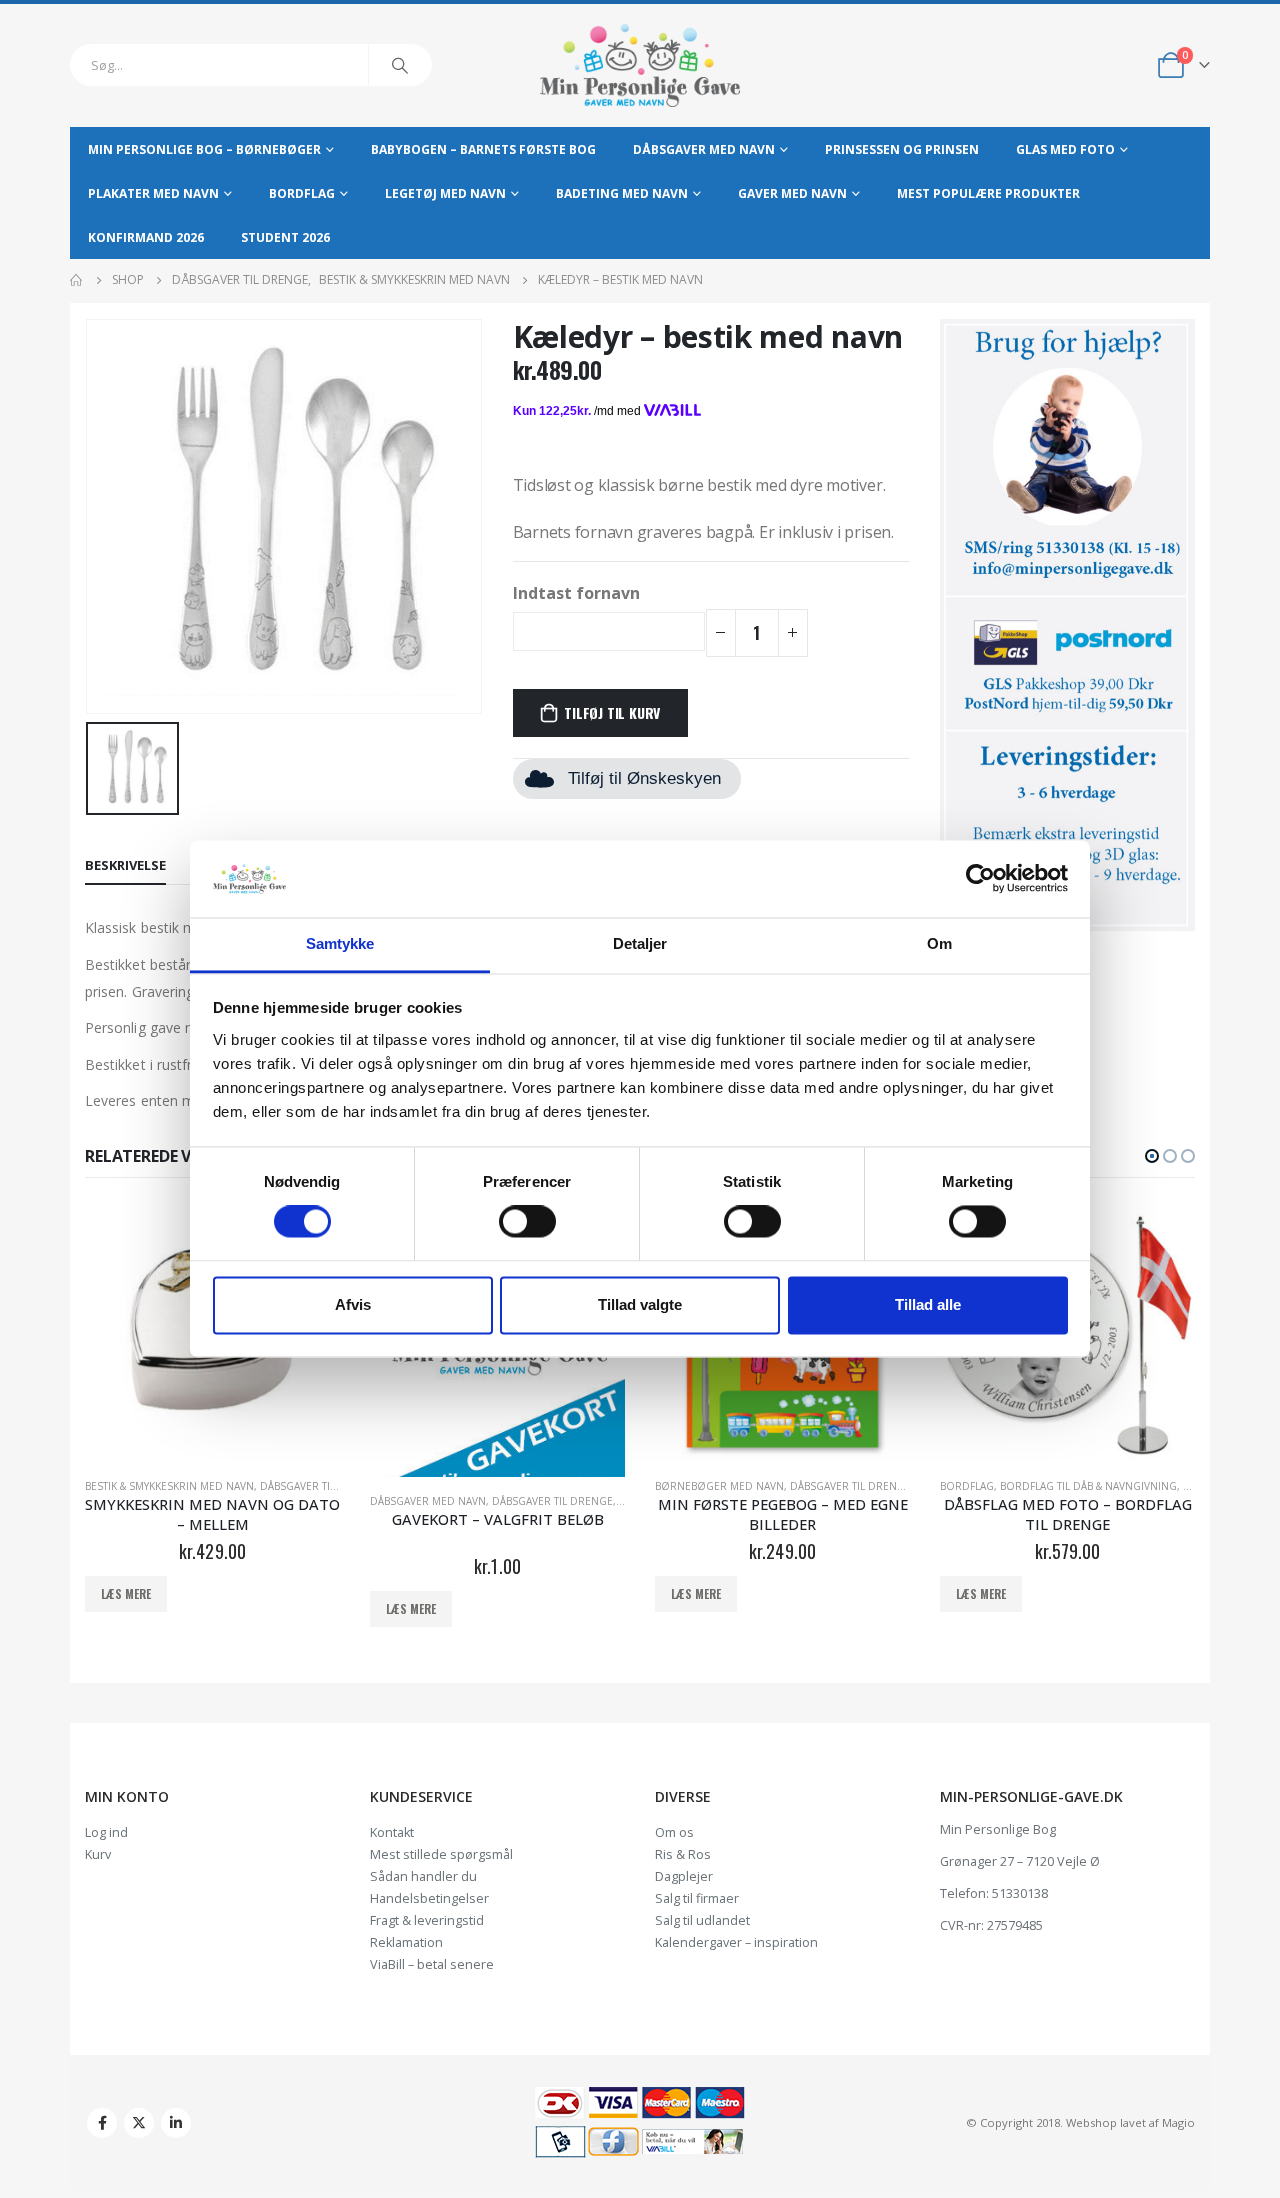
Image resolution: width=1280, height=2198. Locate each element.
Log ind (106, 1832)
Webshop (1091, 2122)
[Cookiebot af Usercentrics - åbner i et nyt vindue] (980, 879)
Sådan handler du (423, 1876)
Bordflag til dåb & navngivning (1088, 1486)
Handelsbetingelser (429, 1898)
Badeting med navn (622, 193)
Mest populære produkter (988, 193)
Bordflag (302, 193)
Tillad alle (928, 1304)
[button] (1152, 1156)
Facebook (102, 2123)
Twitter (139, 2123)
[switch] (527, 1222)
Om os (674, 1832)
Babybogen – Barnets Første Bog (483, 149)
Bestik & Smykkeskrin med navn (169, 1486)
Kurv (98, 1854)
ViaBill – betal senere (432, 1964)
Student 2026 (285, 237)
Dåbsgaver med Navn (704, 149)
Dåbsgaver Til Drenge (320, 1486)
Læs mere (126, 1593)
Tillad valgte (640, 1304)
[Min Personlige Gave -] (640, 65)
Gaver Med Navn (792, 193)
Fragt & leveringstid (427, 1920)
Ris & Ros (683, 1854)
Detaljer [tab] (640, 943)
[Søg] (400, 65)
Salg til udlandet (702, 1920)
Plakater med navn (153, 193)
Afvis (353, 1304)
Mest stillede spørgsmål (441, 1854)
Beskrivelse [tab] (125, 865)
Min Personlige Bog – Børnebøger (204, 149)
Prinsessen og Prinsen (902, 149)
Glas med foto (1065, 149)
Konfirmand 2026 (146, 237)
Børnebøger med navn (719, 1486)
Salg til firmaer (697, 1898)
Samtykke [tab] (340, 943)
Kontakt (392, 1832)
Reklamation (406, 1942)
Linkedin (176, 2123)
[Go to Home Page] (77, 280)
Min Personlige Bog (998, 1829)
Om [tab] (939, 943)
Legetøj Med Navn (445, 193)
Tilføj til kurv (612, 712)
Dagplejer (684, 1876)
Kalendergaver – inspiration (736, 1942)
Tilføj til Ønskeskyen (644, 778)
